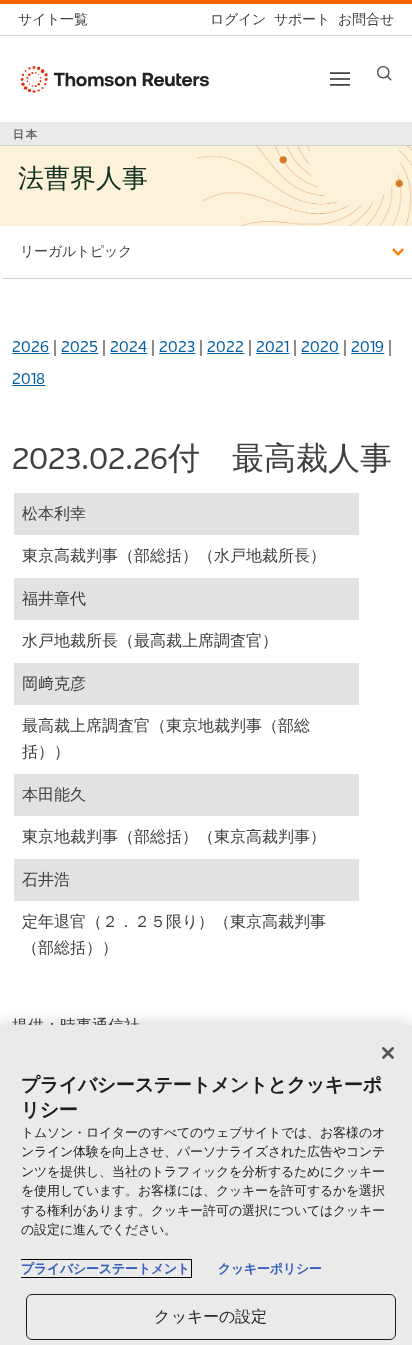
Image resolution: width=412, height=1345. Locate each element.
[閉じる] (388, 1053)
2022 (225, 346)
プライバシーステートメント (105, 1268)
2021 (272, 346)
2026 (30, 346)
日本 (26, 134)
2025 (79, 346)
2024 (128, 346)
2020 (320, 346)
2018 (28, 378)
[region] (206, 1185)
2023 (177, 346)
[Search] (384, 73)
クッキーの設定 (210, 1316)
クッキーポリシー (270, 1268)
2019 (367, 346)
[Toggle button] (340, 79)
